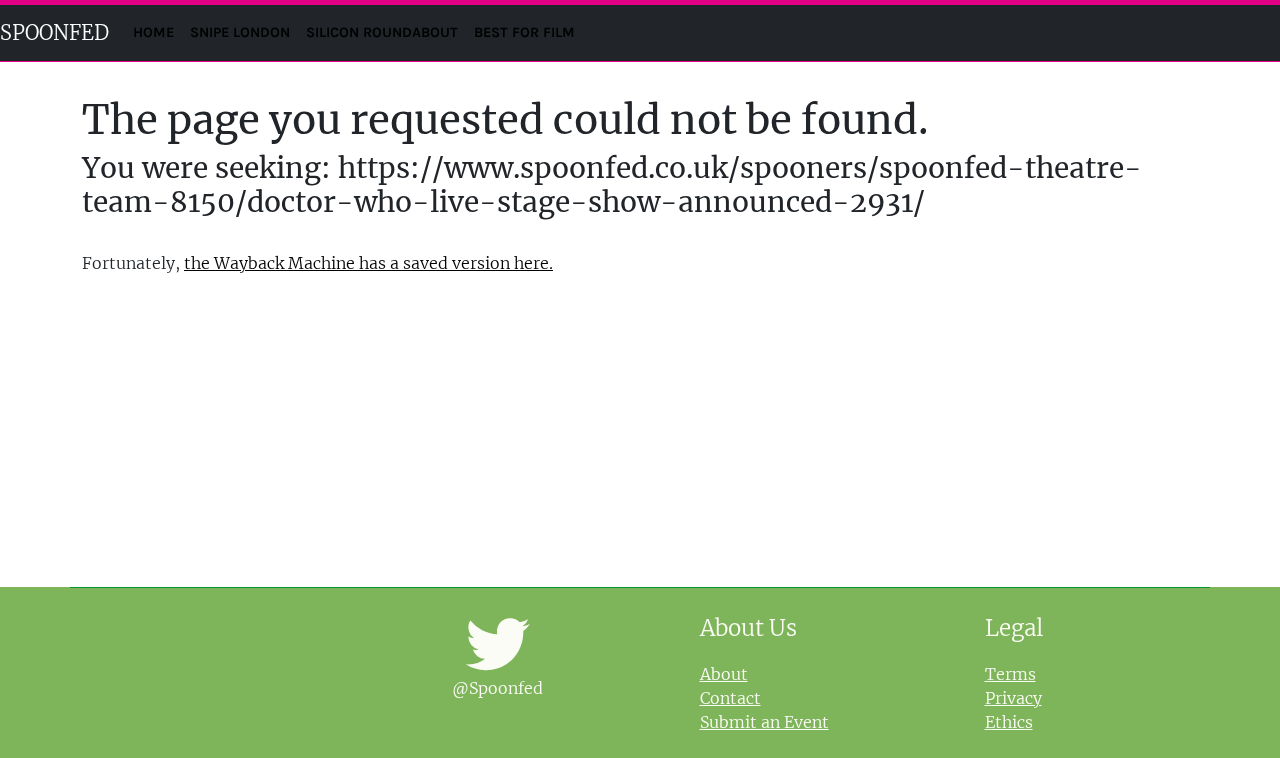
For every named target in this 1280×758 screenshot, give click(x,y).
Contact (730, 698)
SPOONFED (54, 32)
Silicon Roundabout (382, 32)
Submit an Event (764, 722)
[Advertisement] (640, 431)
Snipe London (240, 32)
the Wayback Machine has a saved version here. (368, 263)
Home (157, 32)
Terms (1010, 674)
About (724, 674)
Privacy (1013, 698)
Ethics (1009, 722)
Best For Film (524, 32)
